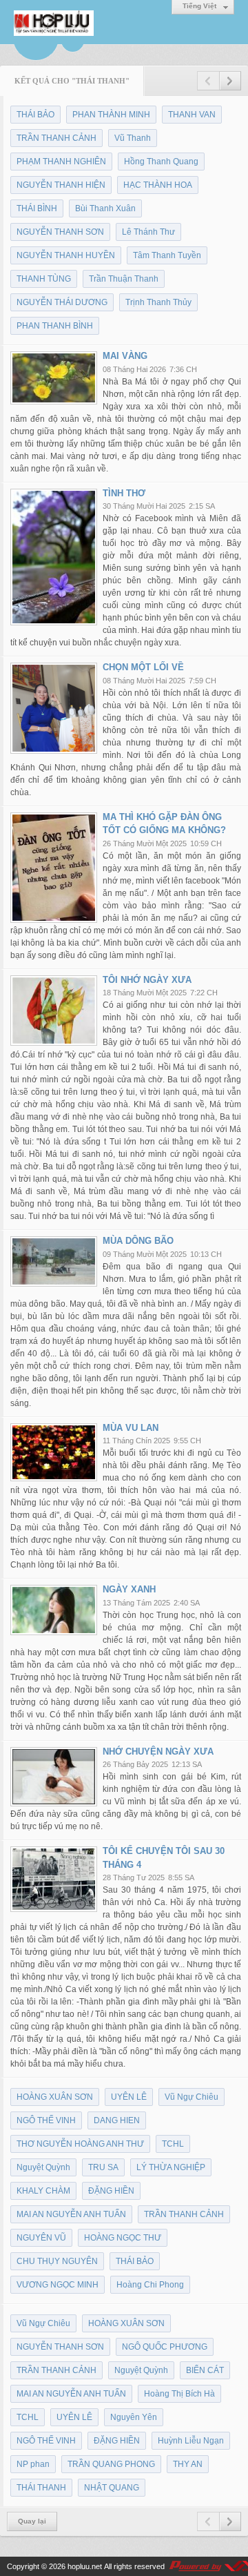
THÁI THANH (41, 2488)
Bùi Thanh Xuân (105, 208)
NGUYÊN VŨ (41, 2238)
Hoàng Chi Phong (150, 2285)
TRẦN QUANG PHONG (111, 2464)
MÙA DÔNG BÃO (138, 1241)
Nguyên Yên (134, 2417)
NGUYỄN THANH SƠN (60, 232)
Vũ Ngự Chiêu (192, 2097)
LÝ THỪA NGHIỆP (171, 2167)
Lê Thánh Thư (148, 232)
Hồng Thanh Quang (161, 162)
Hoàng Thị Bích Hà (179, 2394)
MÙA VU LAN (131, 1428)
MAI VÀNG (125, 356)
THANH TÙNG (44, 279)
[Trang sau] (230, 81)
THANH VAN (192, 115)
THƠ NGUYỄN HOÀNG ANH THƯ (80, 2144)
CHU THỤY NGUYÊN (57, 2261)
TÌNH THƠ (124, 493)
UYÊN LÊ (129, 2097)
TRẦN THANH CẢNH (56, 138)
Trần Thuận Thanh (124, 279)
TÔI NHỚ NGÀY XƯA (147, 980)
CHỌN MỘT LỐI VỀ (143, 667)
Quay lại (32, 2521)
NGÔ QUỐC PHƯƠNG (165, 2347)
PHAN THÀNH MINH (111, 115)
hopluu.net (85, 2566)
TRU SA (103, 2167)
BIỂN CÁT (205, 2370)
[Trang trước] (208, 81)
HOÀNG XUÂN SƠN (55, 2097)
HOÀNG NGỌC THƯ (123, 2238)
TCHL (173, 2144)
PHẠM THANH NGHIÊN (61, 162)
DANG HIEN (117, 2120)
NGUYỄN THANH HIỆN (61, 185)
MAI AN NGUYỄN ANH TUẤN (71, 2214)
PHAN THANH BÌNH (55, 326)
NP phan (33, 2464)
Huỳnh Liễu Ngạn (191, 2441)
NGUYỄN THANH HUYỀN (66, 255)
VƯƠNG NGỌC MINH (58, 2285)
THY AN (188, 2464)
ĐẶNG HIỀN (111, 2191)
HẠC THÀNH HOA (158, 185)
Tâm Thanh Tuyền (167, 255)
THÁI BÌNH (37, 208)
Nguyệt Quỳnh (43, 2167)
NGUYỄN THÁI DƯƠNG (62, 302)
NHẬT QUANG (112, 2488)
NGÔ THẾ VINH (46, 2120)
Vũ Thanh (133, 138)
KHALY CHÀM (43, 2191)
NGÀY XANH (129, 1589)
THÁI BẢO (35, 115)
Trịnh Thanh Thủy (158, 302)
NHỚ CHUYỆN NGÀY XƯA (158, 1752)
